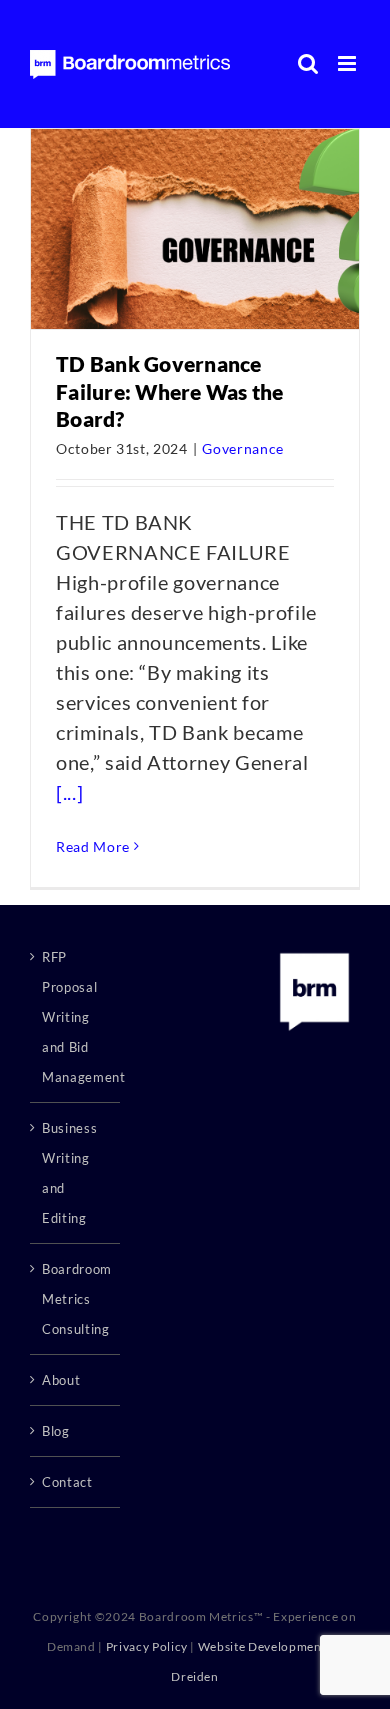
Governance (243, 448)
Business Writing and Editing (69, 1173)
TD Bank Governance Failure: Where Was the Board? (170, 391)
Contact (67, 1482)
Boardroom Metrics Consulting (76, 1299)
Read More (93, 846)
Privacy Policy (147, 1646)
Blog (56, 1431)
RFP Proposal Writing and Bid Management (76, 1017)
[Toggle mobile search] (308, 63)
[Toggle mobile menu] (349, 63)
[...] (69, 792)
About (61, 1380)
